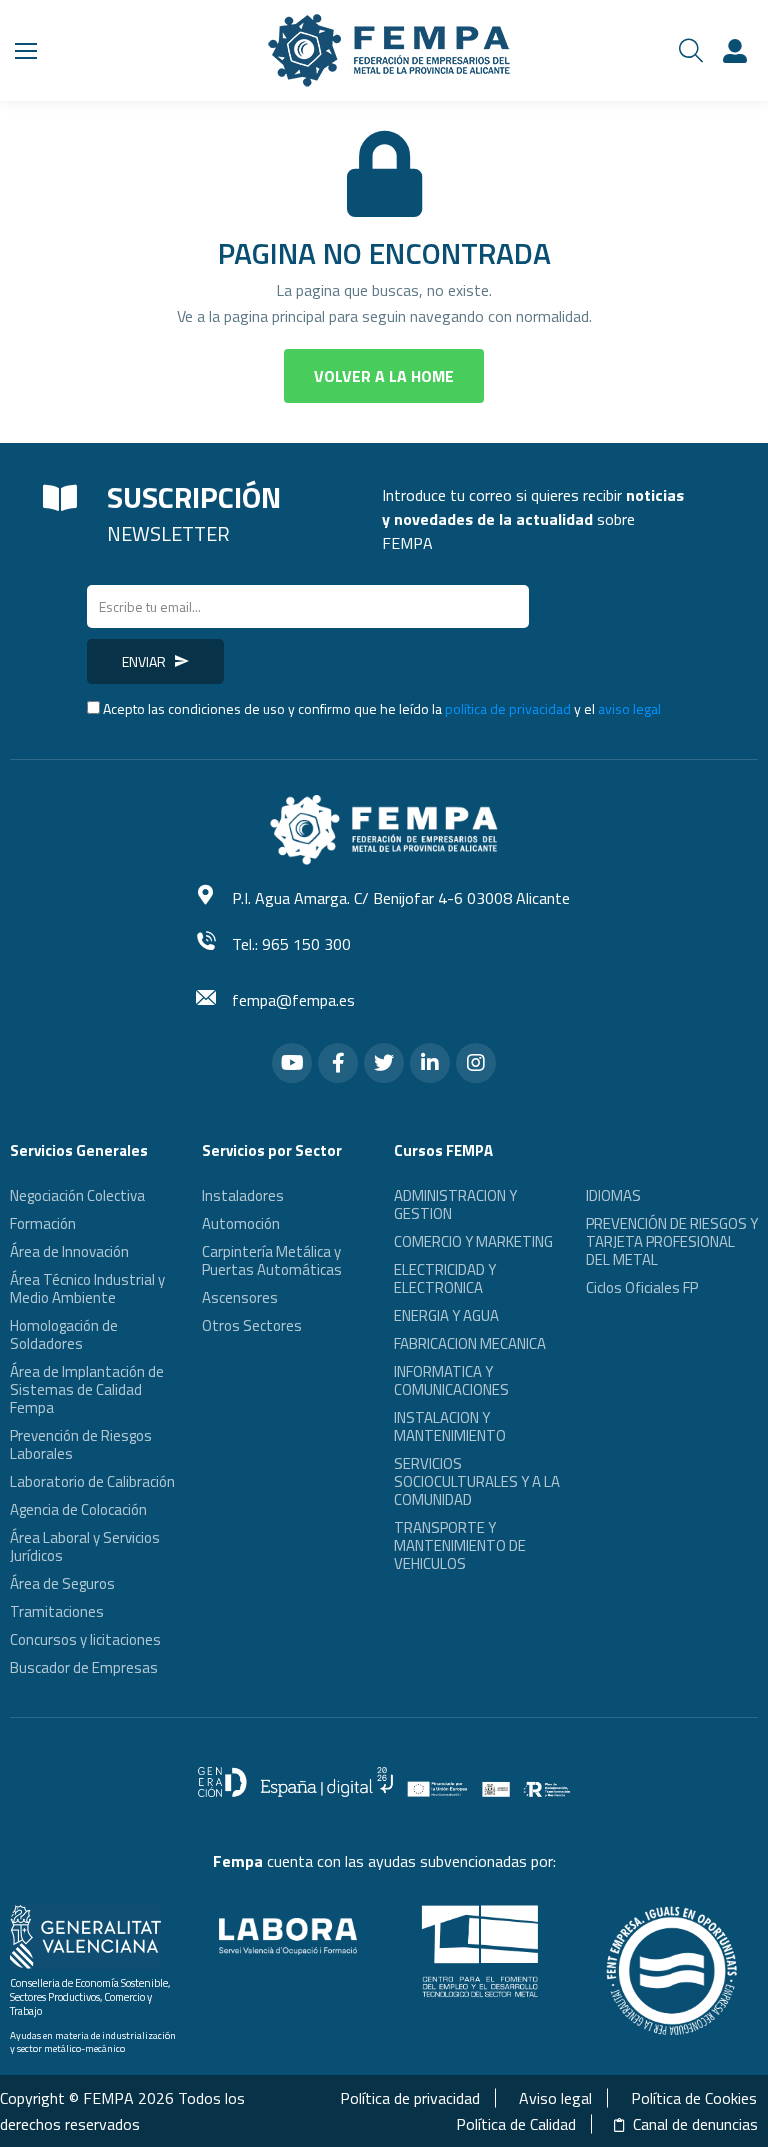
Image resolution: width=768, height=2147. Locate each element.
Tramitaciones (57, 1611)
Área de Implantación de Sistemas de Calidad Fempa (87, 1389)
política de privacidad (508, 708)
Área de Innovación (69, 1251)
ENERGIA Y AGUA (446, 1315)
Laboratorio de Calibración (92, 1481)
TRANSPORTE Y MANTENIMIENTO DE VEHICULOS (460, 1545)
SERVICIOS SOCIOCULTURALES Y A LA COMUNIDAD (477, 1481)
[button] (384, 376)
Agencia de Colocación (78, 1509)
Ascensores (240, 1297)
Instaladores (243, 1195)
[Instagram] (476, 1063)
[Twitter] (384, 1063)
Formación (43, 1223)
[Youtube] (292, 1063)
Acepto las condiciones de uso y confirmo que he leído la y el (382, 708)
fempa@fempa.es (293, 1000)
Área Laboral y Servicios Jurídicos (85, 1546)
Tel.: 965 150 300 (291, 944)
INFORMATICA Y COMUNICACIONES (451, 1380)
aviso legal (629, 708)
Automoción (241, 1223)
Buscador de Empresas (84, 1667)
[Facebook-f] (338, 1063)
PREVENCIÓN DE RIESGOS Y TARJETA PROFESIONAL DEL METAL (672, 1241)
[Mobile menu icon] (26, 51)
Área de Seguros (62, 1583)
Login (738, 51)
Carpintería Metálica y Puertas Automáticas (272, 1260)
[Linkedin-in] (430, 1063)
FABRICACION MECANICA (470, 1343)
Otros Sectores (252, 1325)
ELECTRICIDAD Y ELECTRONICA (445, 1278)
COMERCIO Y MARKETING (473, 1241)
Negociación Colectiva (77, 1195)
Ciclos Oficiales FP (642, 1287)
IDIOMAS (613, 1195)
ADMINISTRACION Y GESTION (455, 1204)
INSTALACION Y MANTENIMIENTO (450, 1426)
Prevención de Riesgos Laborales (81, 1444)
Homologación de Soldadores (64, 1334)
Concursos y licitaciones (85, 1639)
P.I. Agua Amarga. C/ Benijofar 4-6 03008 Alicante (401, 898)
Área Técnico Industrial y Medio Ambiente (87, 1288)
